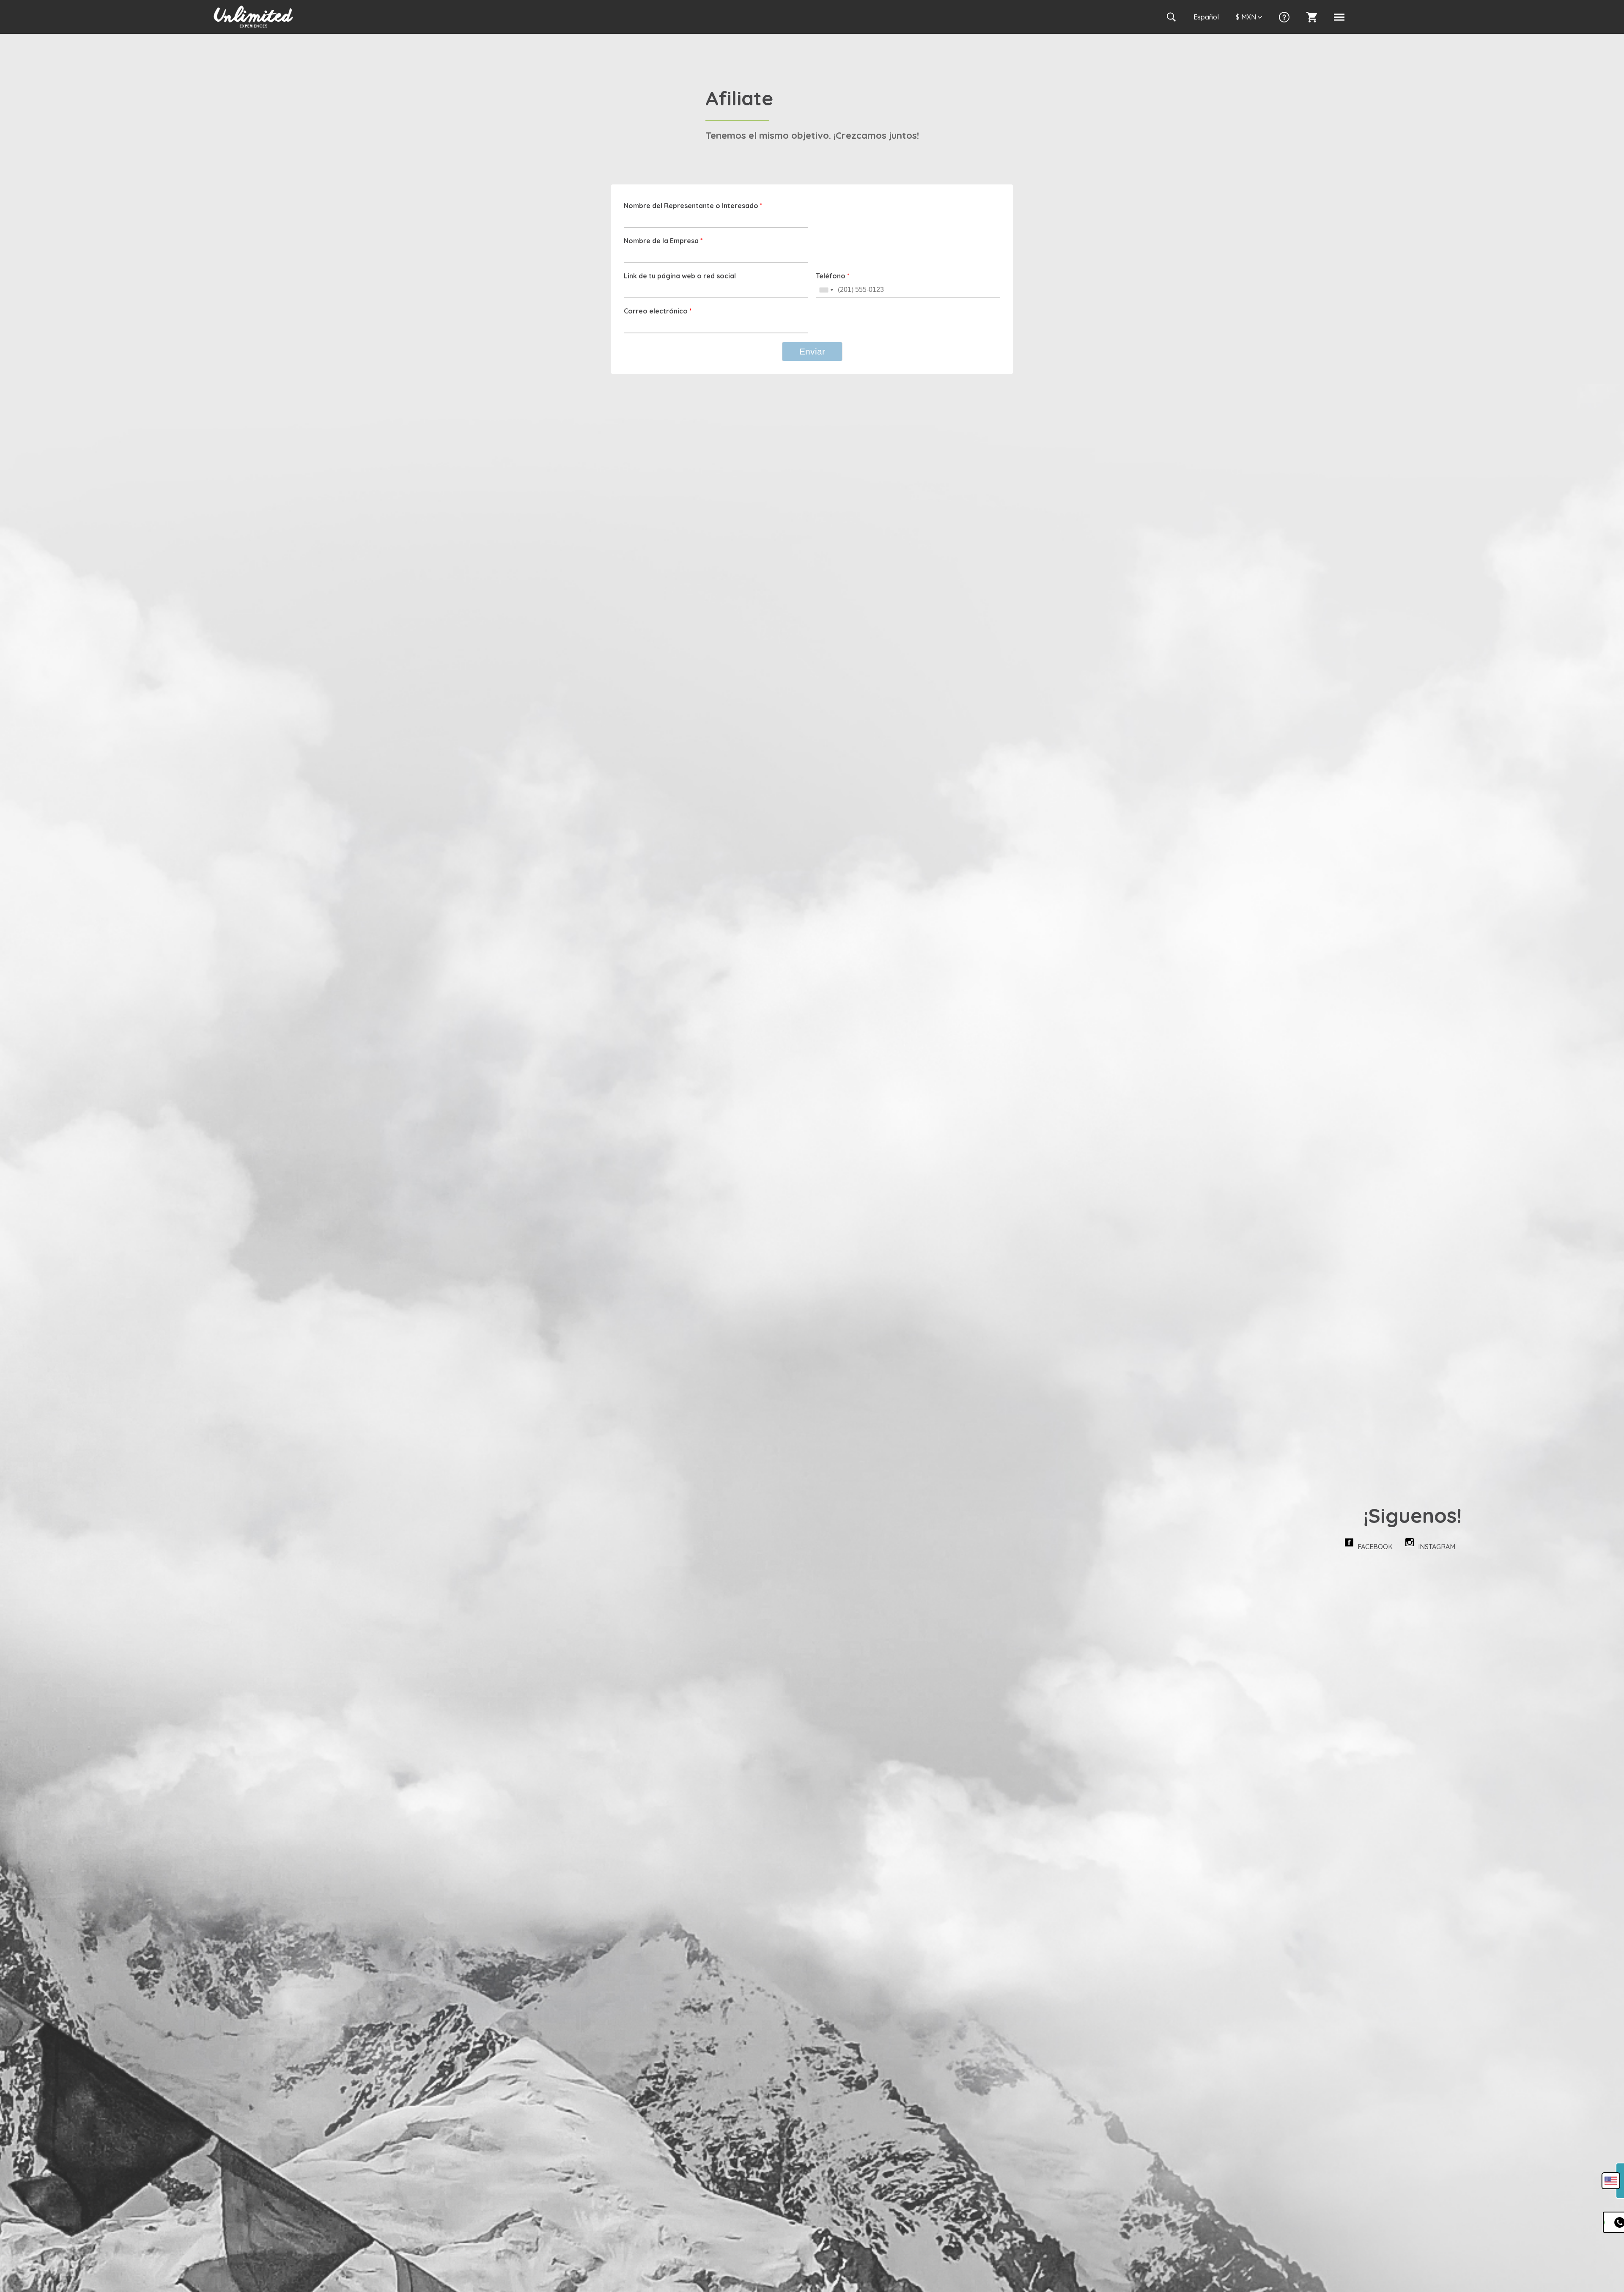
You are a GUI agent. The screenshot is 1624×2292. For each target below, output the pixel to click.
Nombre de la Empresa (663, 241)
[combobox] (826, 290)
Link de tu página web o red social (680, 276)
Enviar (812, 351)
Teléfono (833, 276)
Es (1206, 17)
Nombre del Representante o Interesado (693, 206)
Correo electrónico (658, 311)
